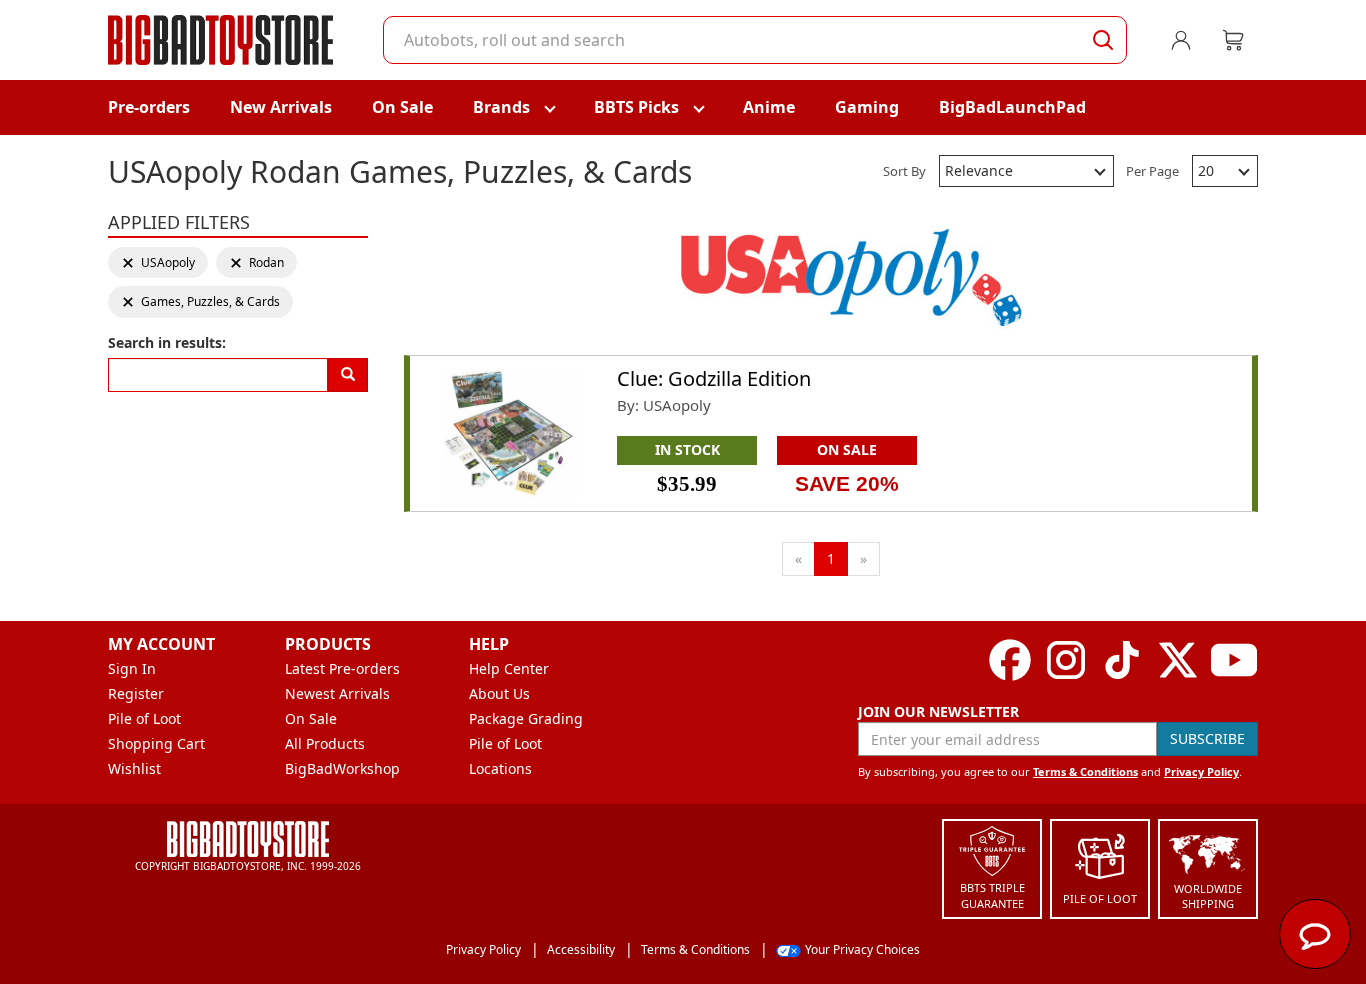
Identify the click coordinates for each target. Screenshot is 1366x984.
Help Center (509, 668)
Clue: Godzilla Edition (714, 378)
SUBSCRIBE (1207, 738)
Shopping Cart (156, 743)
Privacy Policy (1201, 771)
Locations (500, 768)
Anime (769, 107)
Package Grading (526, 718)
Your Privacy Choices (862, 949)
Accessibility (581, 949)
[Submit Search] (1103, 40)
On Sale (402, 107)
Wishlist (134, 768)
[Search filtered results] (348, 375)
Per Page (1152, 171)
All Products (325, 743)
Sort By (904, 171)
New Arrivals (281, 107)
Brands (501, 107)
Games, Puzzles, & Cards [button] (200, 301)
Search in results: (167, 342)
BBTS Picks (636, 107)
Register (136, 693)
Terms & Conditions (1085, 771)
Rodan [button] (259, 262)
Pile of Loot (144, 718)
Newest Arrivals (337, 693)
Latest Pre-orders (342, 668)
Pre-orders (149, 107)
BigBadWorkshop (342, 768)
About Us (499, 693)
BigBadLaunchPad (1012, 107)
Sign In (132, 668)
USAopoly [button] (158, 262)
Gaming (867, 107)
